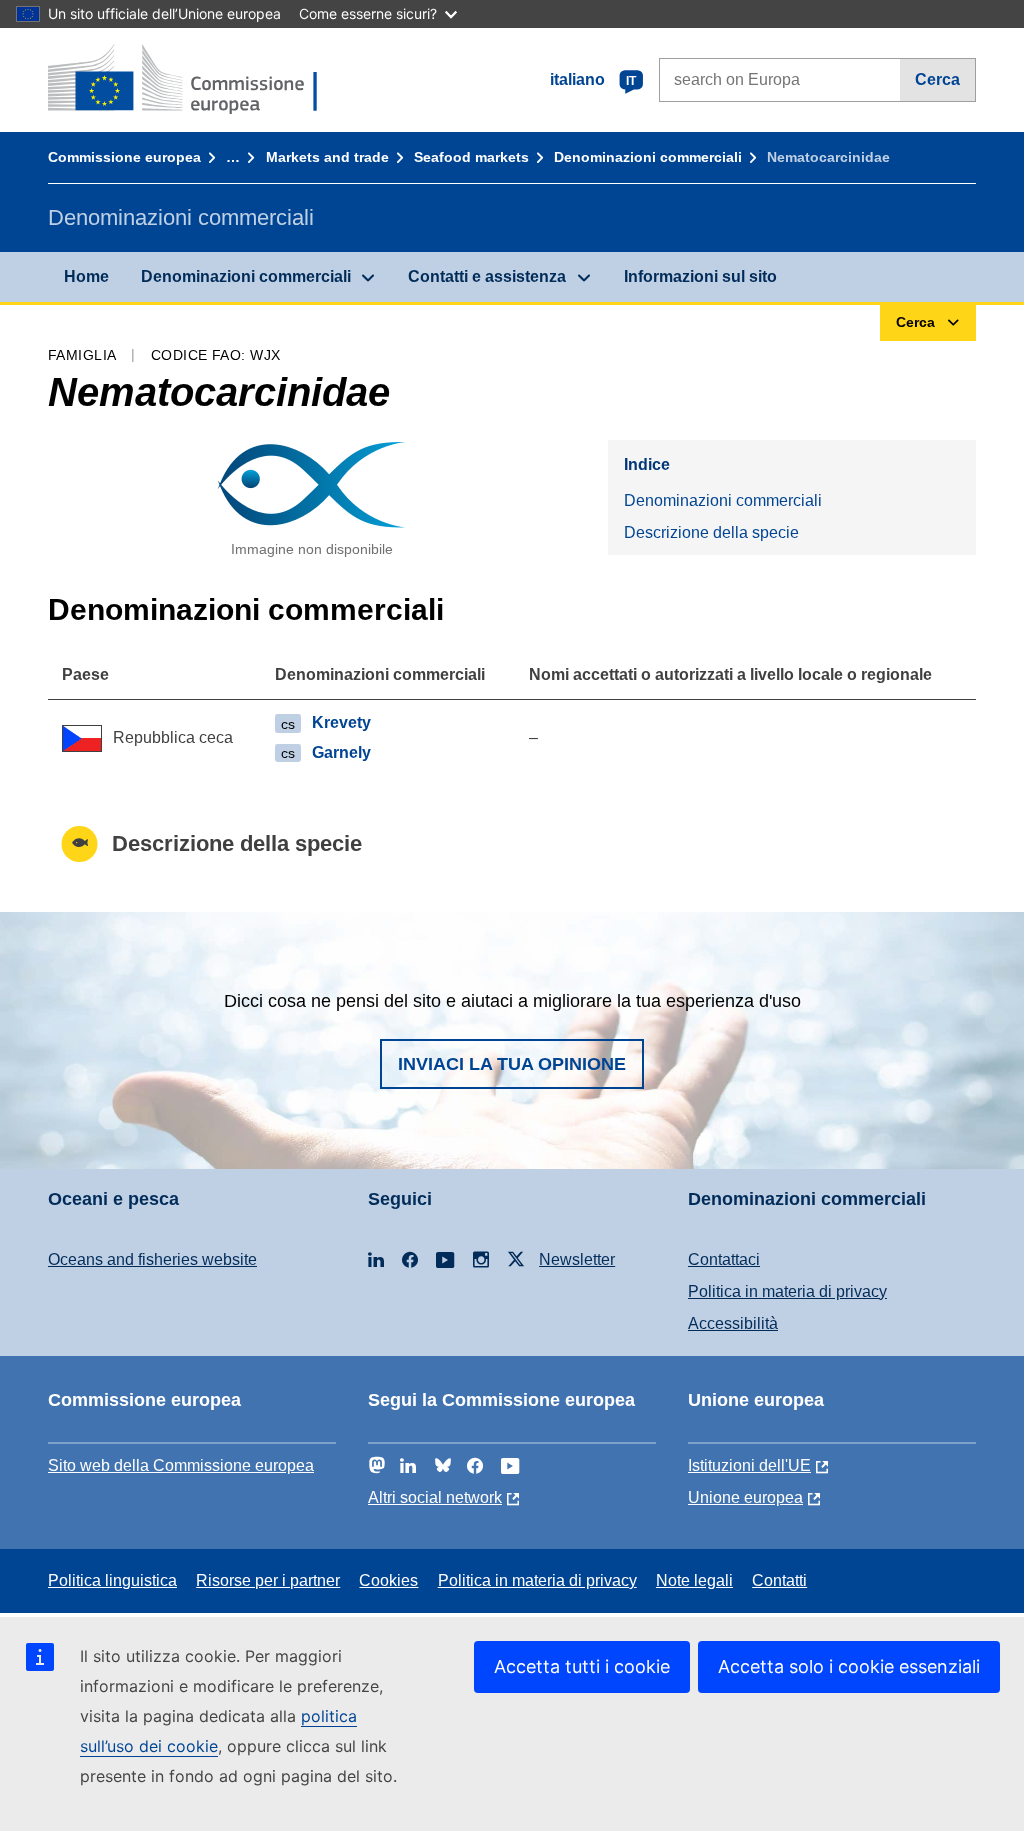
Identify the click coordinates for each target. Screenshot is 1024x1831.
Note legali (694, 1580)
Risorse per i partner (268, 1580)
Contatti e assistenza (487, 276)
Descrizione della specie (711, 532)
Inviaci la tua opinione (512, 1064)
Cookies (388, 1580)
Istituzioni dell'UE (749, 1465)
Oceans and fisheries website (152, 1259)
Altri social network (435, 1497)
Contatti (779, 1580)
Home (86, 276)
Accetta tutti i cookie (582, 1666)
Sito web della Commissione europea (181, 1465)
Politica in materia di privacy (787, 1291)
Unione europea (745, 1497)
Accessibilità (733, 1323)
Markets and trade (327, 157)
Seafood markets (471, 157)
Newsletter (577, 1259)
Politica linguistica (112, 1580)
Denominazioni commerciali (648, 157)
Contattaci (724, 1259)
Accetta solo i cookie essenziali (849, 1666)
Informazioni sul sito (700, 276)
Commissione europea (124, 157)
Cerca (937, 79)
